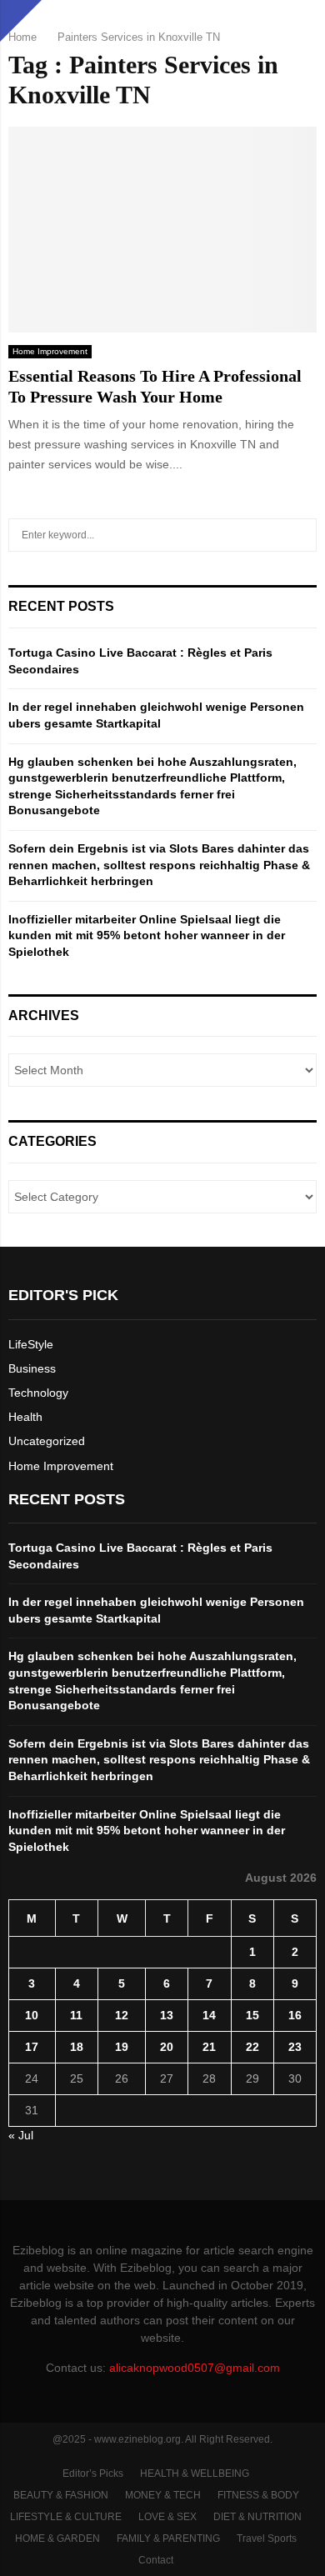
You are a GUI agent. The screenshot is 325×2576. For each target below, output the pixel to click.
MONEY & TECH (163, 2495)
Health (25, 1417)
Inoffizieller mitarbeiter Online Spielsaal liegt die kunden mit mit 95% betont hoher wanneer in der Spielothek (147, 935)
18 (77, 2047)
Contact (156, 2560)
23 (295, 2047)
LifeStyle (31, 1344)
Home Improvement (50, 351)
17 (32, 2047)
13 (167, 2015)
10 (32, 2015)
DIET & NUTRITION (257, 2517)
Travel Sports (267, 2538)
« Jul (21, 2135)
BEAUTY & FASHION (61, 2495)
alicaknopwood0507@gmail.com (195, 2368)
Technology (38, 1393)
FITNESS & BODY (258, 2495)
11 (76, 2015)
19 (122, 2047)
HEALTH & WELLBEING (195, 2473)
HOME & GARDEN (57, 2538)
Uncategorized (47, 1441)
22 (252, 2047)
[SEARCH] (300, 535)
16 (295, 2015)
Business (32, 1368)
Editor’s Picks (93, 2473)
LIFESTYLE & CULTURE (66, 2517)
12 (122, 2015)
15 (252, 2015)
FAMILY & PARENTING (168, 2538)
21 (209, 2047)
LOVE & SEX (167, 2517)
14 (209, 2015)
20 (167, 2047)
